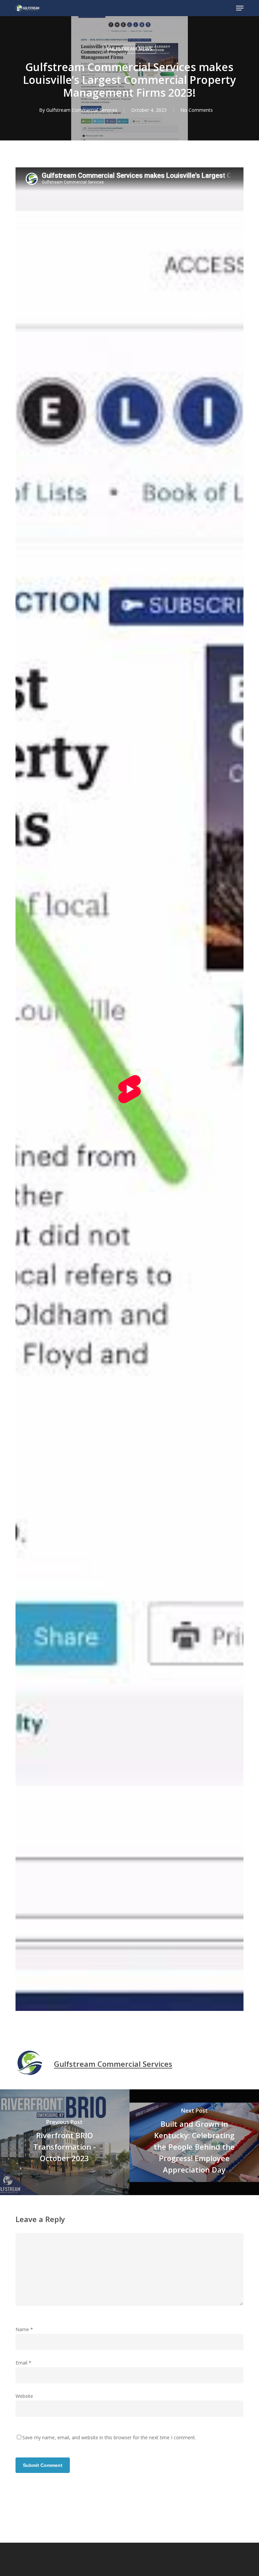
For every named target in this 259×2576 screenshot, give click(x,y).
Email (23, 2363)
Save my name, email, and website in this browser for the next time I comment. (109, 2437)
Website (24, 2396)
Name (24, 2329)
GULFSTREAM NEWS (129, 49)
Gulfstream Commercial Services (82, 110)
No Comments (197, 110)
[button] (240, 8)
